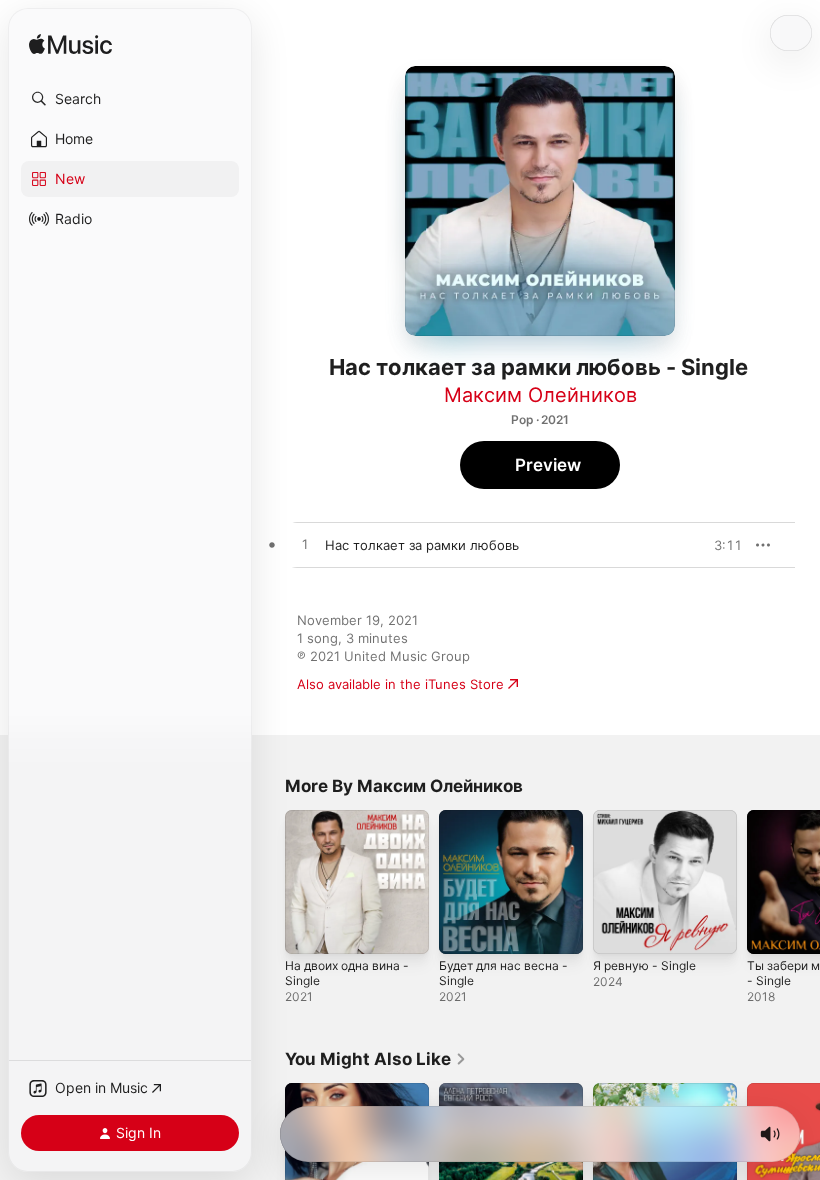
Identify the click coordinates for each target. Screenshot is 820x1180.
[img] (70, 45)
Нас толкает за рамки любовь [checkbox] (422, 545)
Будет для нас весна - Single (503, 973)
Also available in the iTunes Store (400, 684)
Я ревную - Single (644, 965)
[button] (130, 99)
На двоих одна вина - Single (347, 973)
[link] (376, 1059)
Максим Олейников (540, 395)
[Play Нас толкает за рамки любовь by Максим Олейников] (305, 545)
